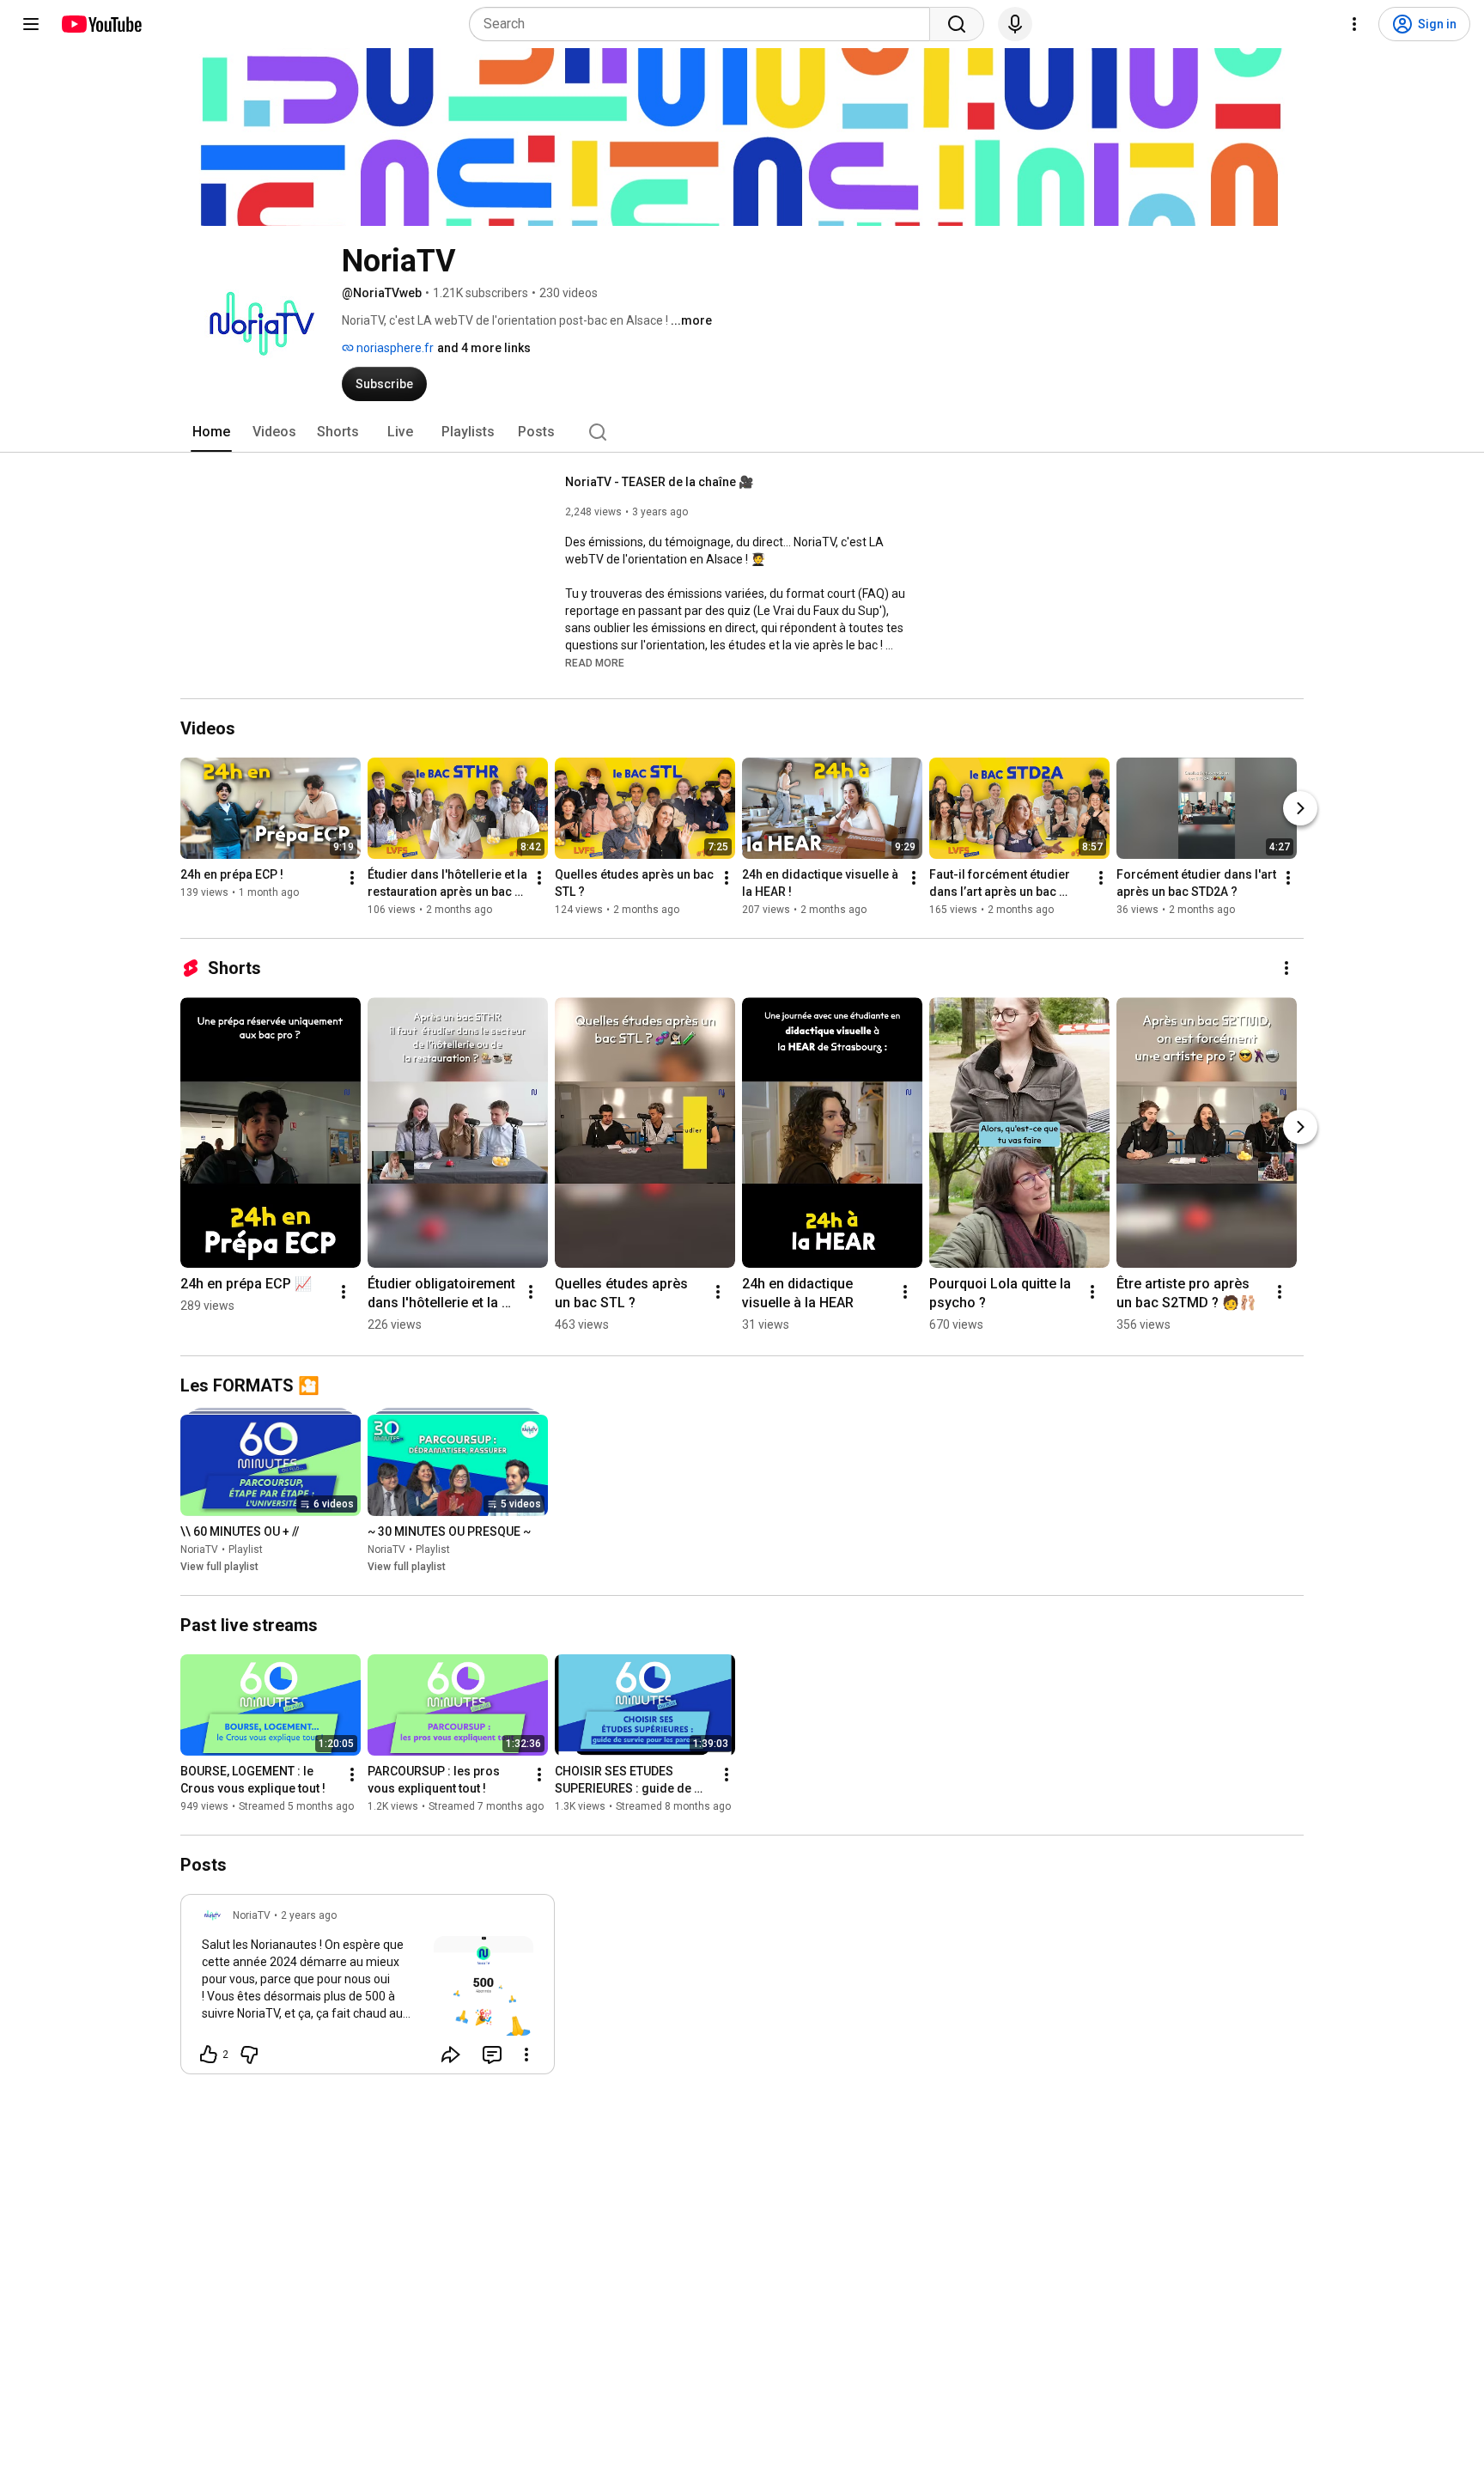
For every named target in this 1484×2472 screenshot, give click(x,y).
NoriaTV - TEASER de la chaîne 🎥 (659, 482)
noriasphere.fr (394, 348)
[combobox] (705, 24)
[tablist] (742, 432)
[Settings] (1354, 24)
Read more (595, 663)
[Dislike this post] (249, 2055)
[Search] (957, 24)
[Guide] (31, 24)
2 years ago (309, 1915)
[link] (368, 1989)
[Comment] (492, 2055)
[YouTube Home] (101, 24)
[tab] (211, 432)
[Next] (1300, 808)
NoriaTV (199, 1550)
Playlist (246, 1550)
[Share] (451, 2055)
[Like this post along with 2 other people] (209, 2055)
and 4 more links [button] (484, 348)
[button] (595, 662)
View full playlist (219, 1567)
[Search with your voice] (1015, 24)
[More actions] (352, 878)
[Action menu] (526, 2055)
